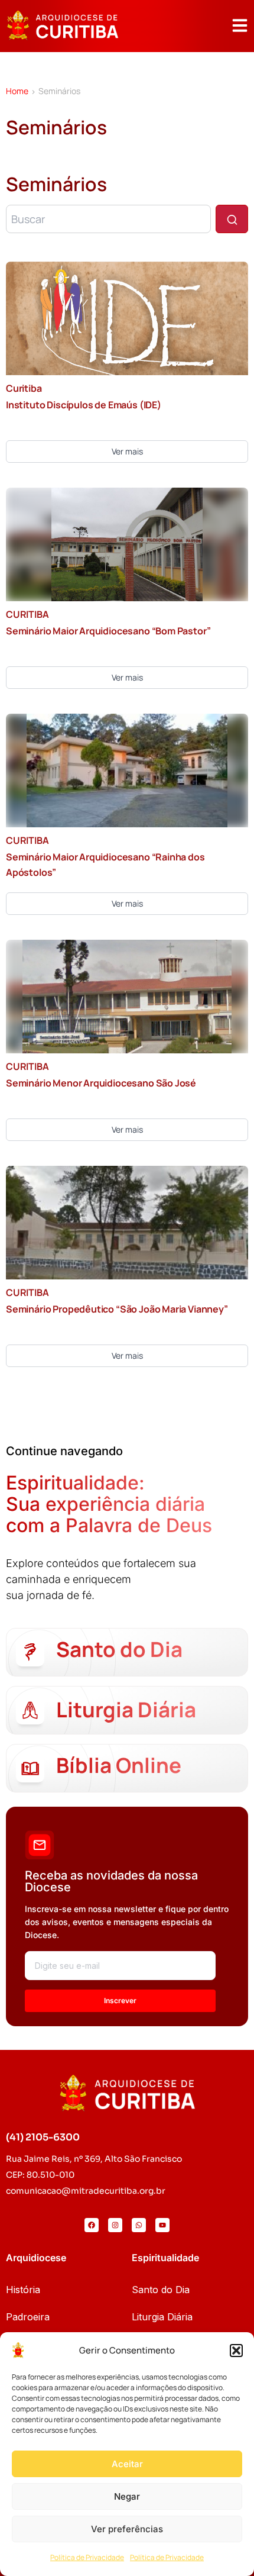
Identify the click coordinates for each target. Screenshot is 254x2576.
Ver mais (127, 451)
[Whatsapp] (139, 2225)
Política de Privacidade (87, 2557)
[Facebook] (92, 2225)
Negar (127, 2496)
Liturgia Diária (162, 2317)
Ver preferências (127, 2529)
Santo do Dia (161, 2290)
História (23, 2290)
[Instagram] (115, 2225)
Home (17, 91)
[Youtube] (162, 2225)
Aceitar (127, 2464)
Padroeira (28, 2317)
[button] (236, 2351)
